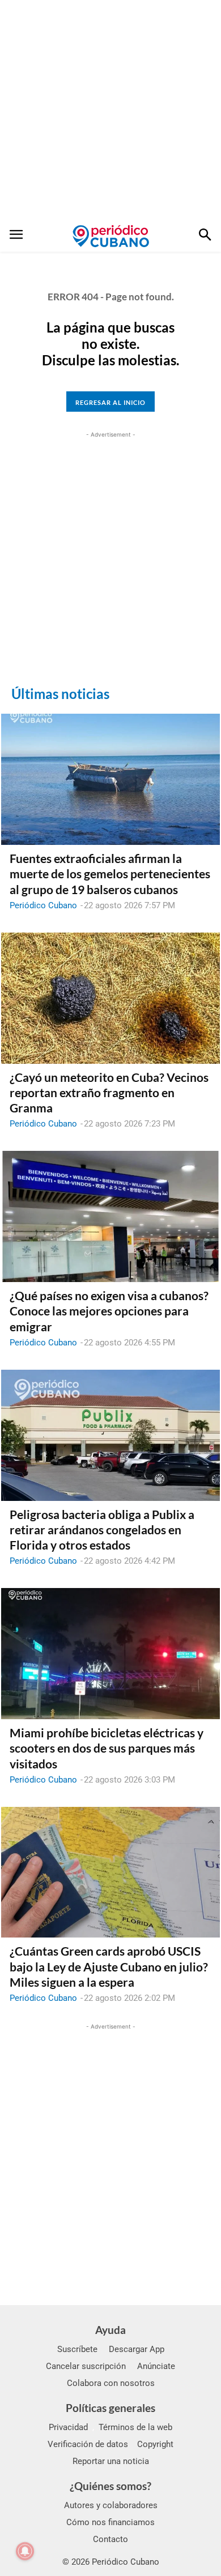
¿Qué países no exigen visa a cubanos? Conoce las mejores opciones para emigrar (109, 1311)
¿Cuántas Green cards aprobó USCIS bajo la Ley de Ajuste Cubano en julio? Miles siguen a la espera (109, 1966)
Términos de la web (135, 2427)
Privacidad (68, 2427)
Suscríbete (77, 2349)
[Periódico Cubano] (111, 236)
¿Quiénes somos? (110, 2486)
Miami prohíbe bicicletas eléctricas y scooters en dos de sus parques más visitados (107, 1748)
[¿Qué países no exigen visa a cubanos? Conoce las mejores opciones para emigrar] (110, 1216)
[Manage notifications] (25, 2551)
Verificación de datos (88, 2444)
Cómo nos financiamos (110, 2522)
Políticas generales (110, 2408)
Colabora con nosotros (111, 2383)
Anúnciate (156, 2366)
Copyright (155, 2444)
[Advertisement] (110, 110)
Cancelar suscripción (86, 2366)
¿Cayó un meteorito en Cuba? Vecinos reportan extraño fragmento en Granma (109, 1093)
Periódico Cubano (43, 905)
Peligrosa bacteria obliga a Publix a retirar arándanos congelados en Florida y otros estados (102, 1530)
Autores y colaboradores (111, 2505)
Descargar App (137, 2349)
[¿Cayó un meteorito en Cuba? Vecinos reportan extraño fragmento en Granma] (110, 998)
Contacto (110, 2539)
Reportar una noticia (111, 2461)
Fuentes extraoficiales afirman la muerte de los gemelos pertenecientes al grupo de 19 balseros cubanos (110, 874)
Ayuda (110, 2330)
